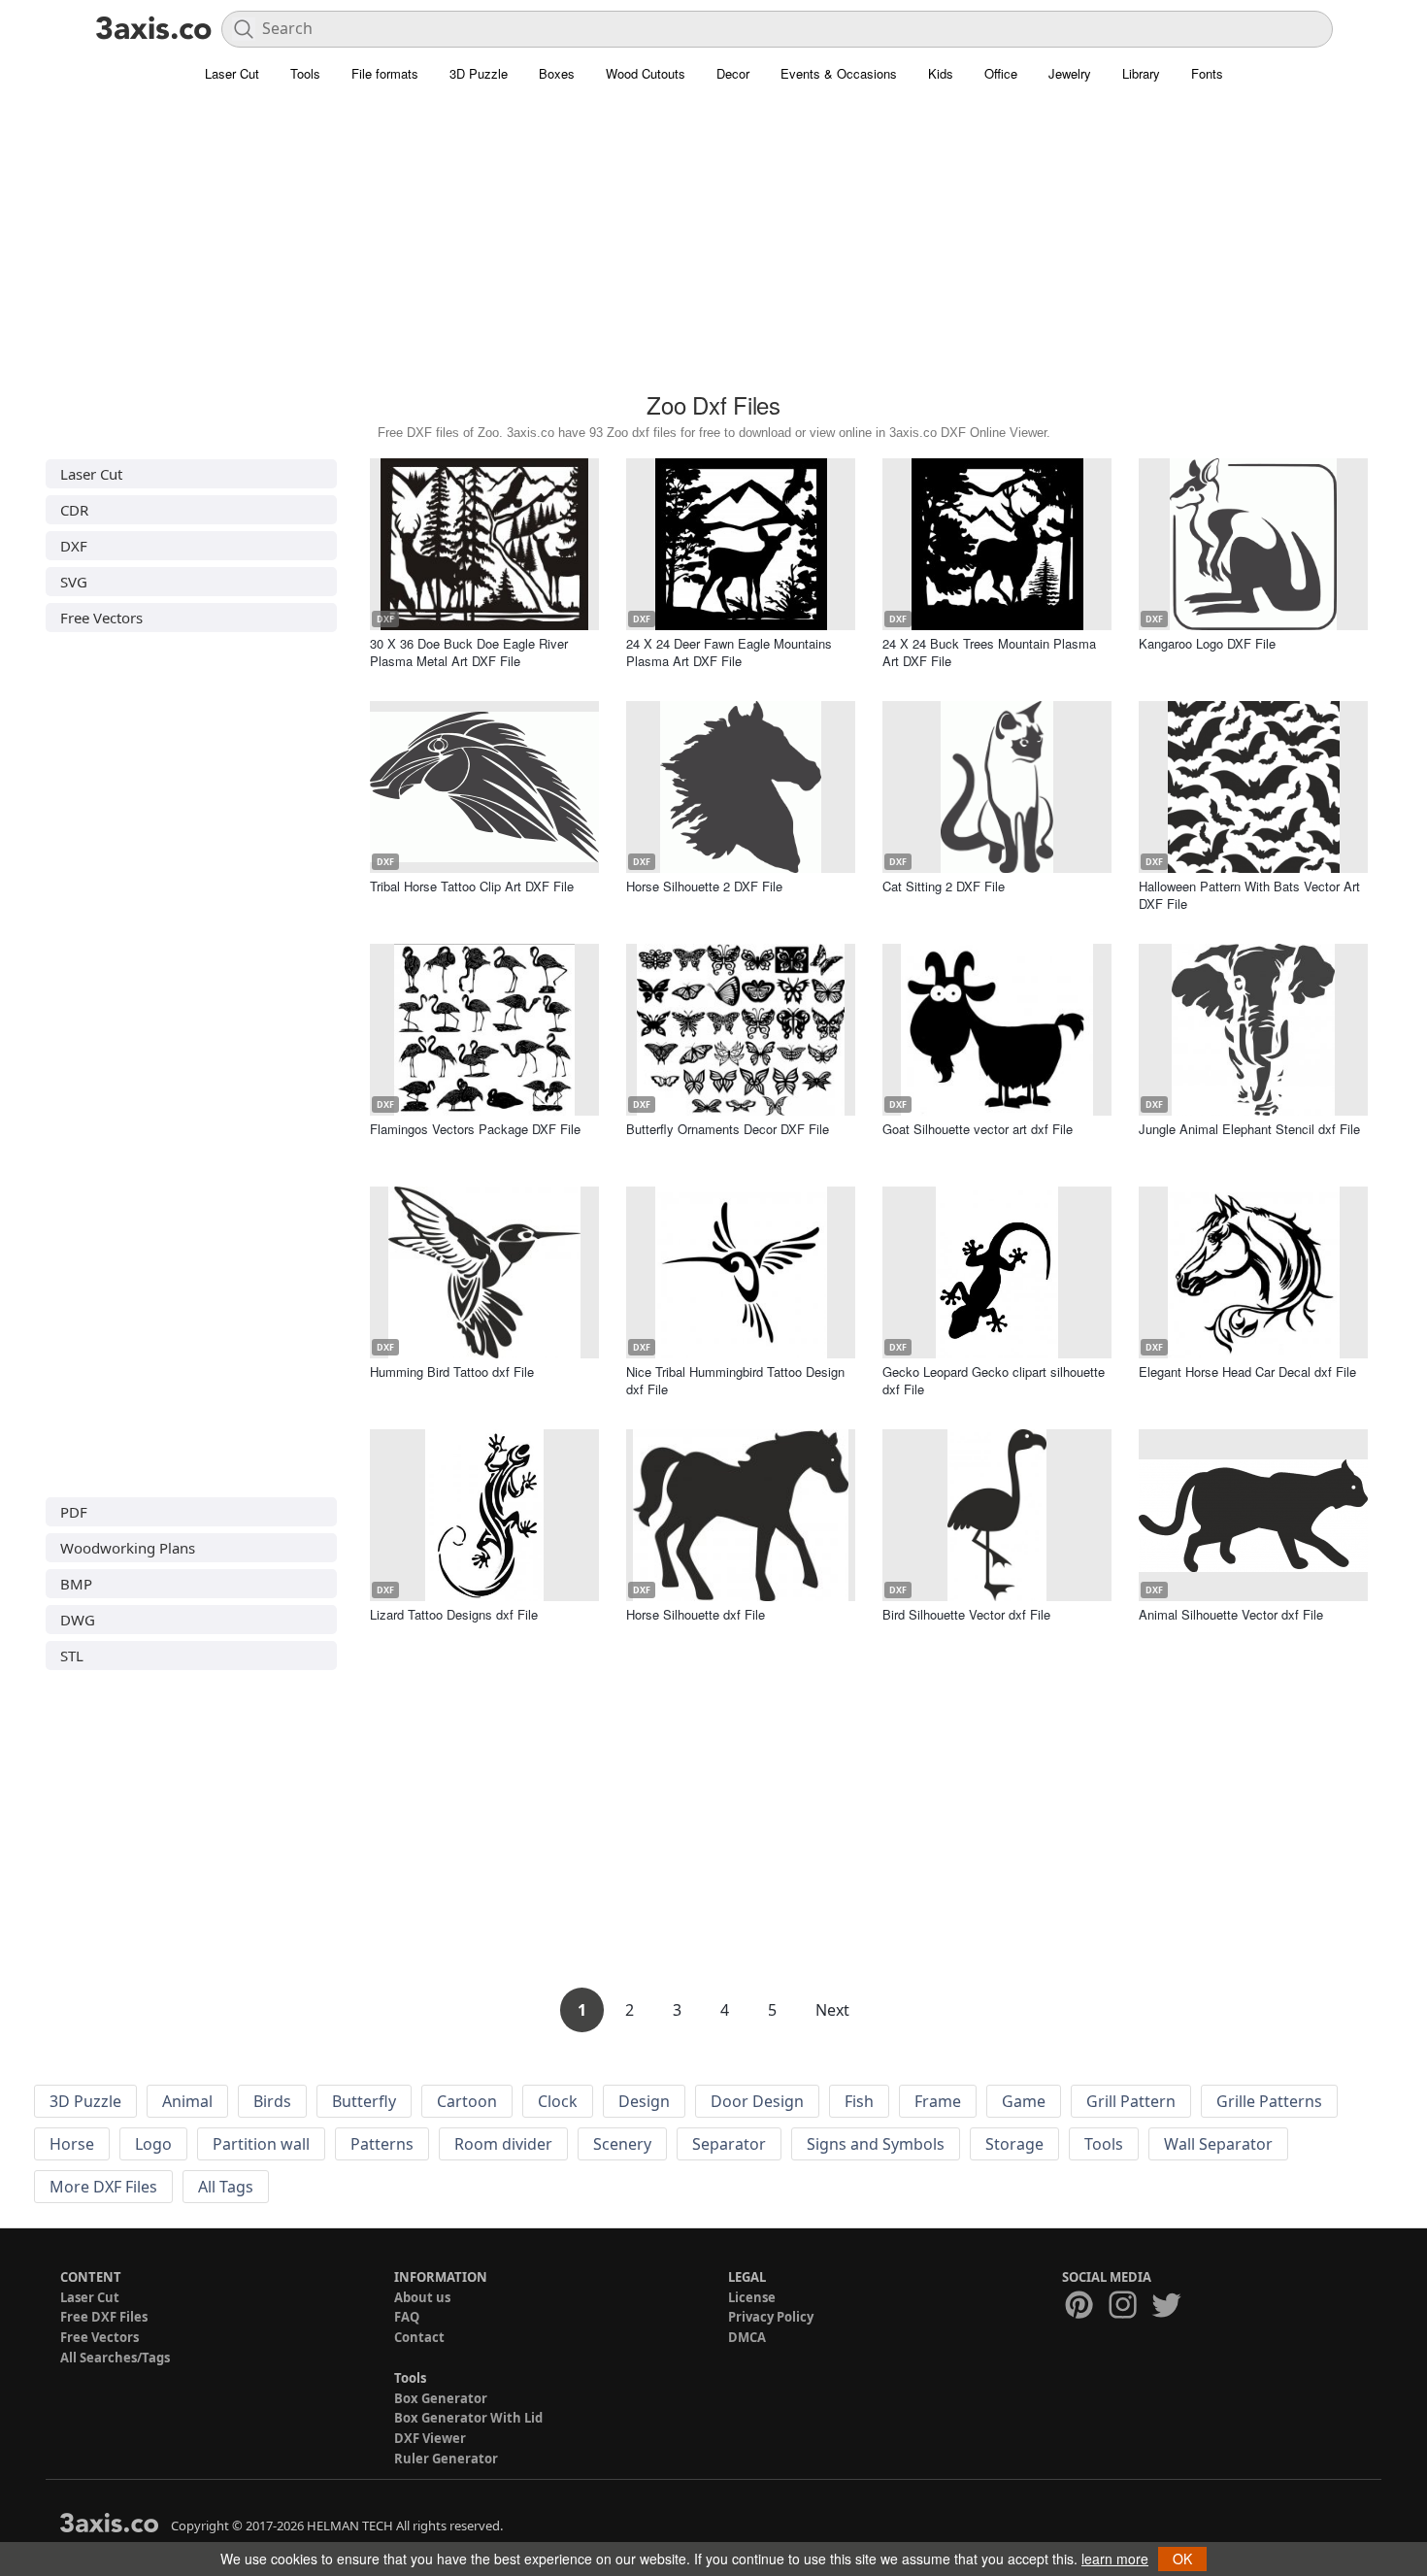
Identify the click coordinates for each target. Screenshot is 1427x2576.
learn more (1115, 2559)
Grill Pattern (1131, 2101)
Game (1024, 2101)
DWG (78, 1620)
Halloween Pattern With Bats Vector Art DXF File (1249, 895)
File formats (385, 73)
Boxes (557, 73)
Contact (419, 2337)
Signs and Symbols (876, 2144)
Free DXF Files (104, 2317)
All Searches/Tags (115, 2358)
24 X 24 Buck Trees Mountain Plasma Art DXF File (989, 652)
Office (1001, 73)
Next (832, 2010)
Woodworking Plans (128, 1548)
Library (1141, 73)
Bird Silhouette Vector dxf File (966, 1614)
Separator (729, 2144)
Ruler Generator (446, 2459)
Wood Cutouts (646, 73)
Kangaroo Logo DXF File (1207, 643)
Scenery (622, 2144)
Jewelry (1070, 73)
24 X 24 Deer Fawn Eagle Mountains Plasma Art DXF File (729, 652)
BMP (76, 1584)
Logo (153, 2144)
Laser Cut (232, 73)
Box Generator (441, 2398)
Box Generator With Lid (468, 2418)
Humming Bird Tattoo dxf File (452, 1372)
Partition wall (261, 2144)
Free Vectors (101, 618)
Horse (72, 2144)
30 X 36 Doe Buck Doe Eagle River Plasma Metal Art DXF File (469, 652)
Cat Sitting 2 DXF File (944, 886)
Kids (941, 73)
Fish (859, 2101)
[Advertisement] (713, 248)
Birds (272, 2101)
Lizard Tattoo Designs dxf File (454, 1614)
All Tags (226, 2187)
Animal (187, 2101)
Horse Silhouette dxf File (696, 1614)
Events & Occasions (839, 73)
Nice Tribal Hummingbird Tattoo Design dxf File (735, 1380)
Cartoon (467, 2101)
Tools (305, 73)
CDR (74, 510)
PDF (74, 1512)
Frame (938, 2101)
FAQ (407, 2317)
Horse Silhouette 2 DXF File (704, 886)
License (752, 2297)
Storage (1014, 2144)
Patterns (382, 2144)
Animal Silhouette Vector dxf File (1231, 1614)
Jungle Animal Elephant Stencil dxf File (1249, 1129)
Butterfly (364, 2101)
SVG (74, 582)
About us (422, 2297)
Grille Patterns (1269, 2101)
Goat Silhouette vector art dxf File (978, 1129)
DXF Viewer (430, 2438)
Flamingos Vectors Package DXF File (475, 1129)
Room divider (503, 2144)
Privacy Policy (771, 2317)
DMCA (747, 2337)
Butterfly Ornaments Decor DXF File (728, 1129)
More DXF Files (103, 2187)
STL (72, 1656)
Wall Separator (1218, 2144)
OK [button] (1182, 2559)
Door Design (757, 2101)
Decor (733, 73)
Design (644, 2101)
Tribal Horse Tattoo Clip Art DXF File (472, 886)
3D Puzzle (479, 73)
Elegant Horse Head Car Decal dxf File (1247, 1372)
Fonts (1207, 73)
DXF (74, 546)
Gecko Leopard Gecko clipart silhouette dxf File (994, 1380)
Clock (558, 2101)
